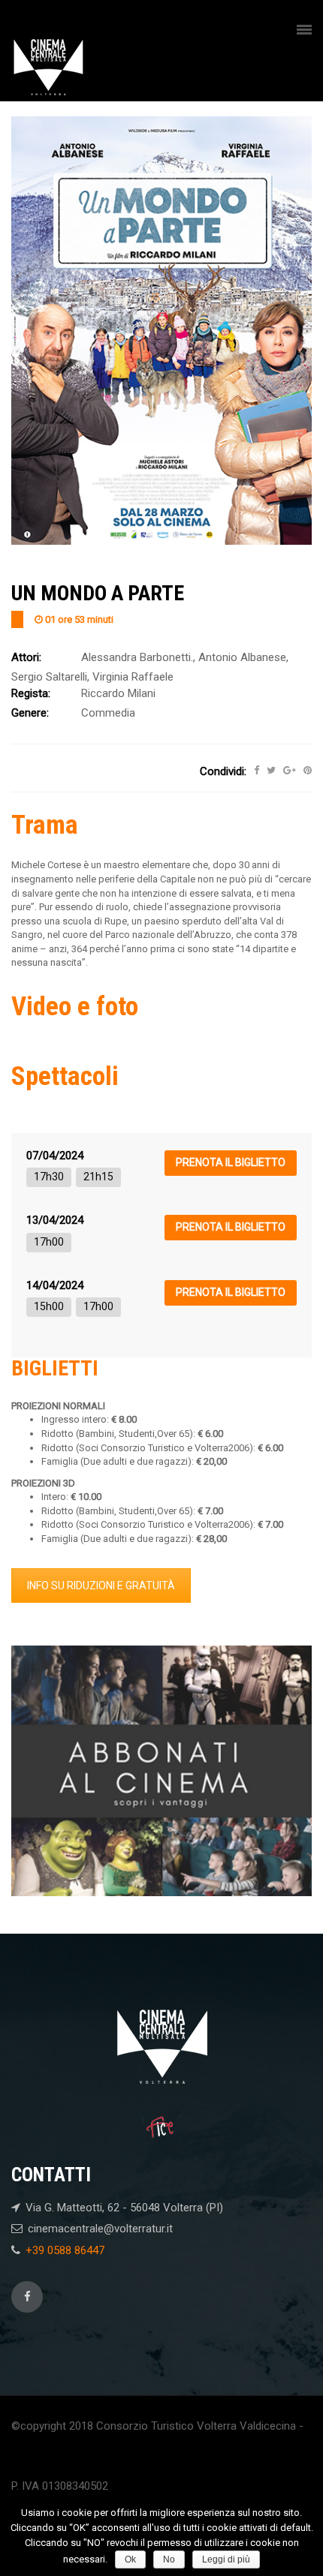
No (169, 2559)
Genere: (30, 713)
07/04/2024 (55, 1156)
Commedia (108, 713)
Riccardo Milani (118, 693)
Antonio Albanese (242, 657)
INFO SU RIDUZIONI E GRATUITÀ (101, 1586)
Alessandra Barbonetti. (137, 657)
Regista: (31, 693)
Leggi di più (226, 2559)
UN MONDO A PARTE (98, 593)
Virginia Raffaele (133, 677)
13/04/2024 (55, 1220)
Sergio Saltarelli (49, 677)
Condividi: (223, 771)
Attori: (26, 657)
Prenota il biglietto (231, 1162)
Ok (130, 2559)
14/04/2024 (55, 1285)
